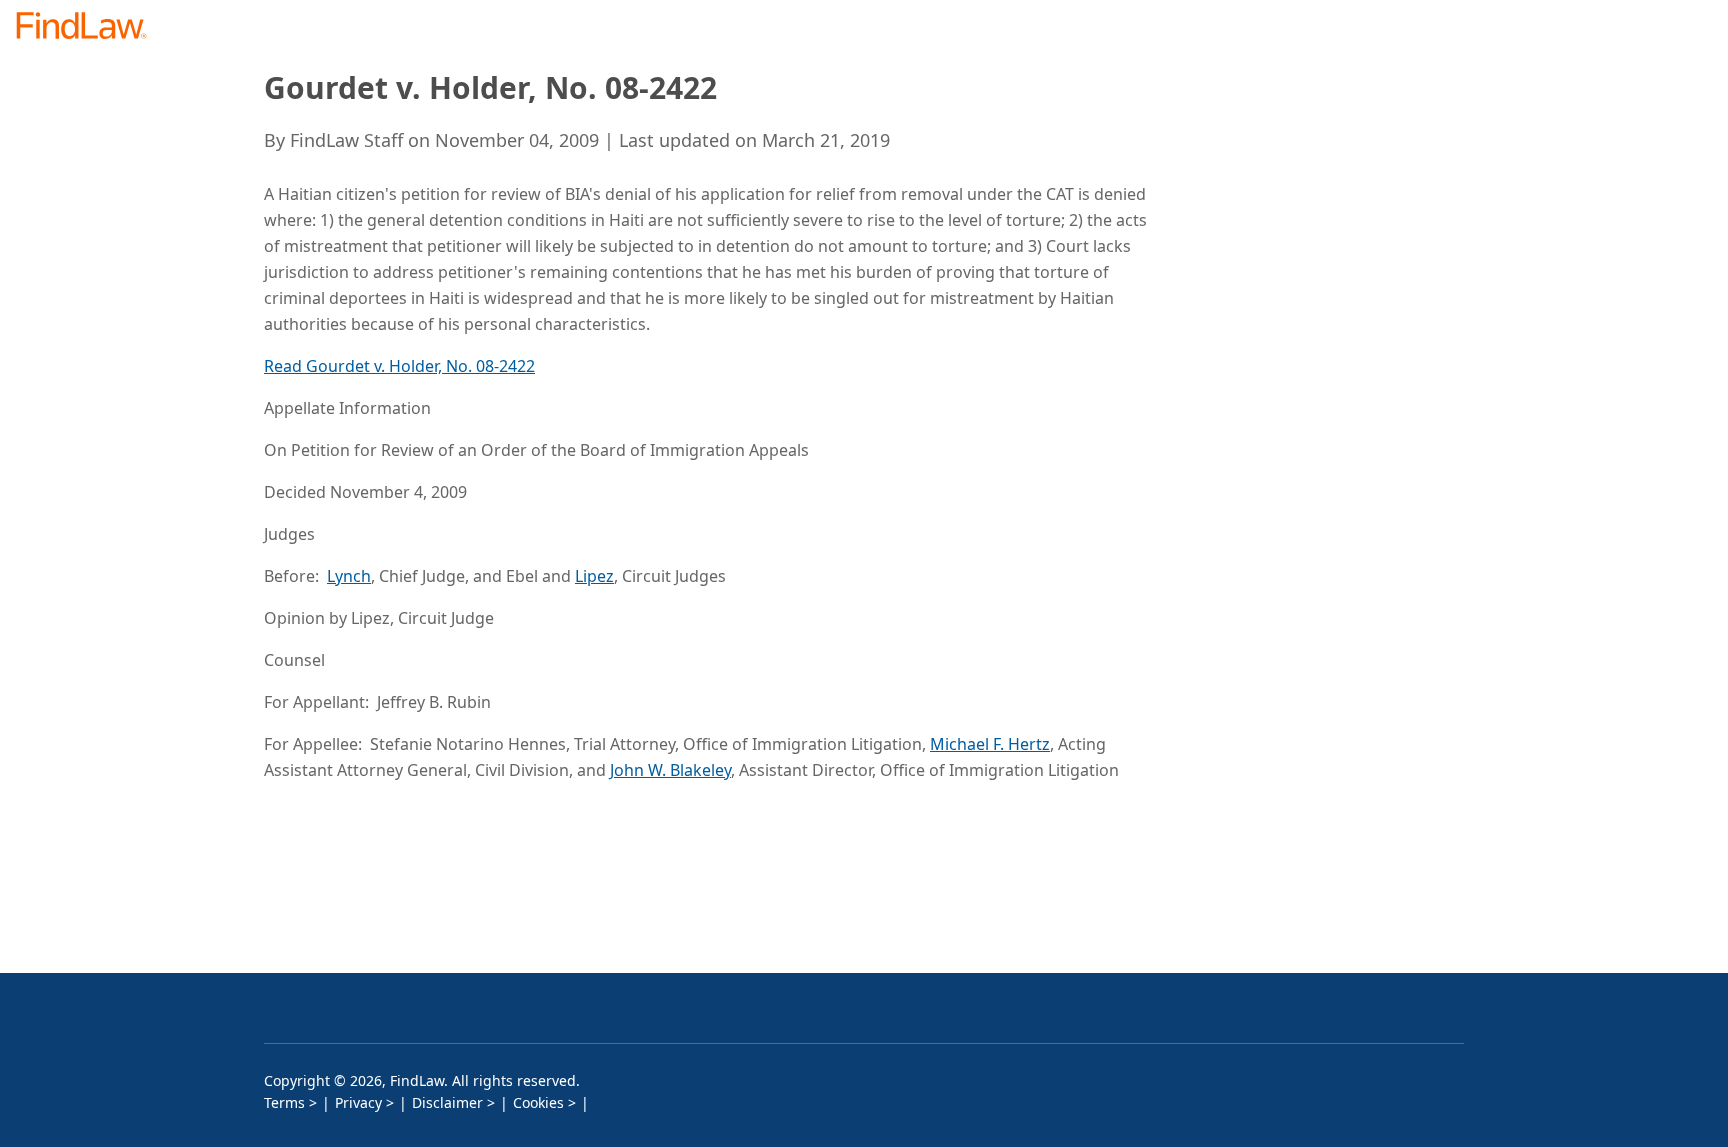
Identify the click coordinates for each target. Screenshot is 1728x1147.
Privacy (358, 1102)
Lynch (349, 576)
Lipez (594, 576)
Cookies (538, 1102)
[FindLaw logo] (89, 27)
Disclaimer (447, 1102)
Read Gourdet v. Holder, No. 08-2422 (399, 366)
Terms (284, 1102)
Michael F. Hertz (990, 744)
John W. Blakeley (670, 770)
